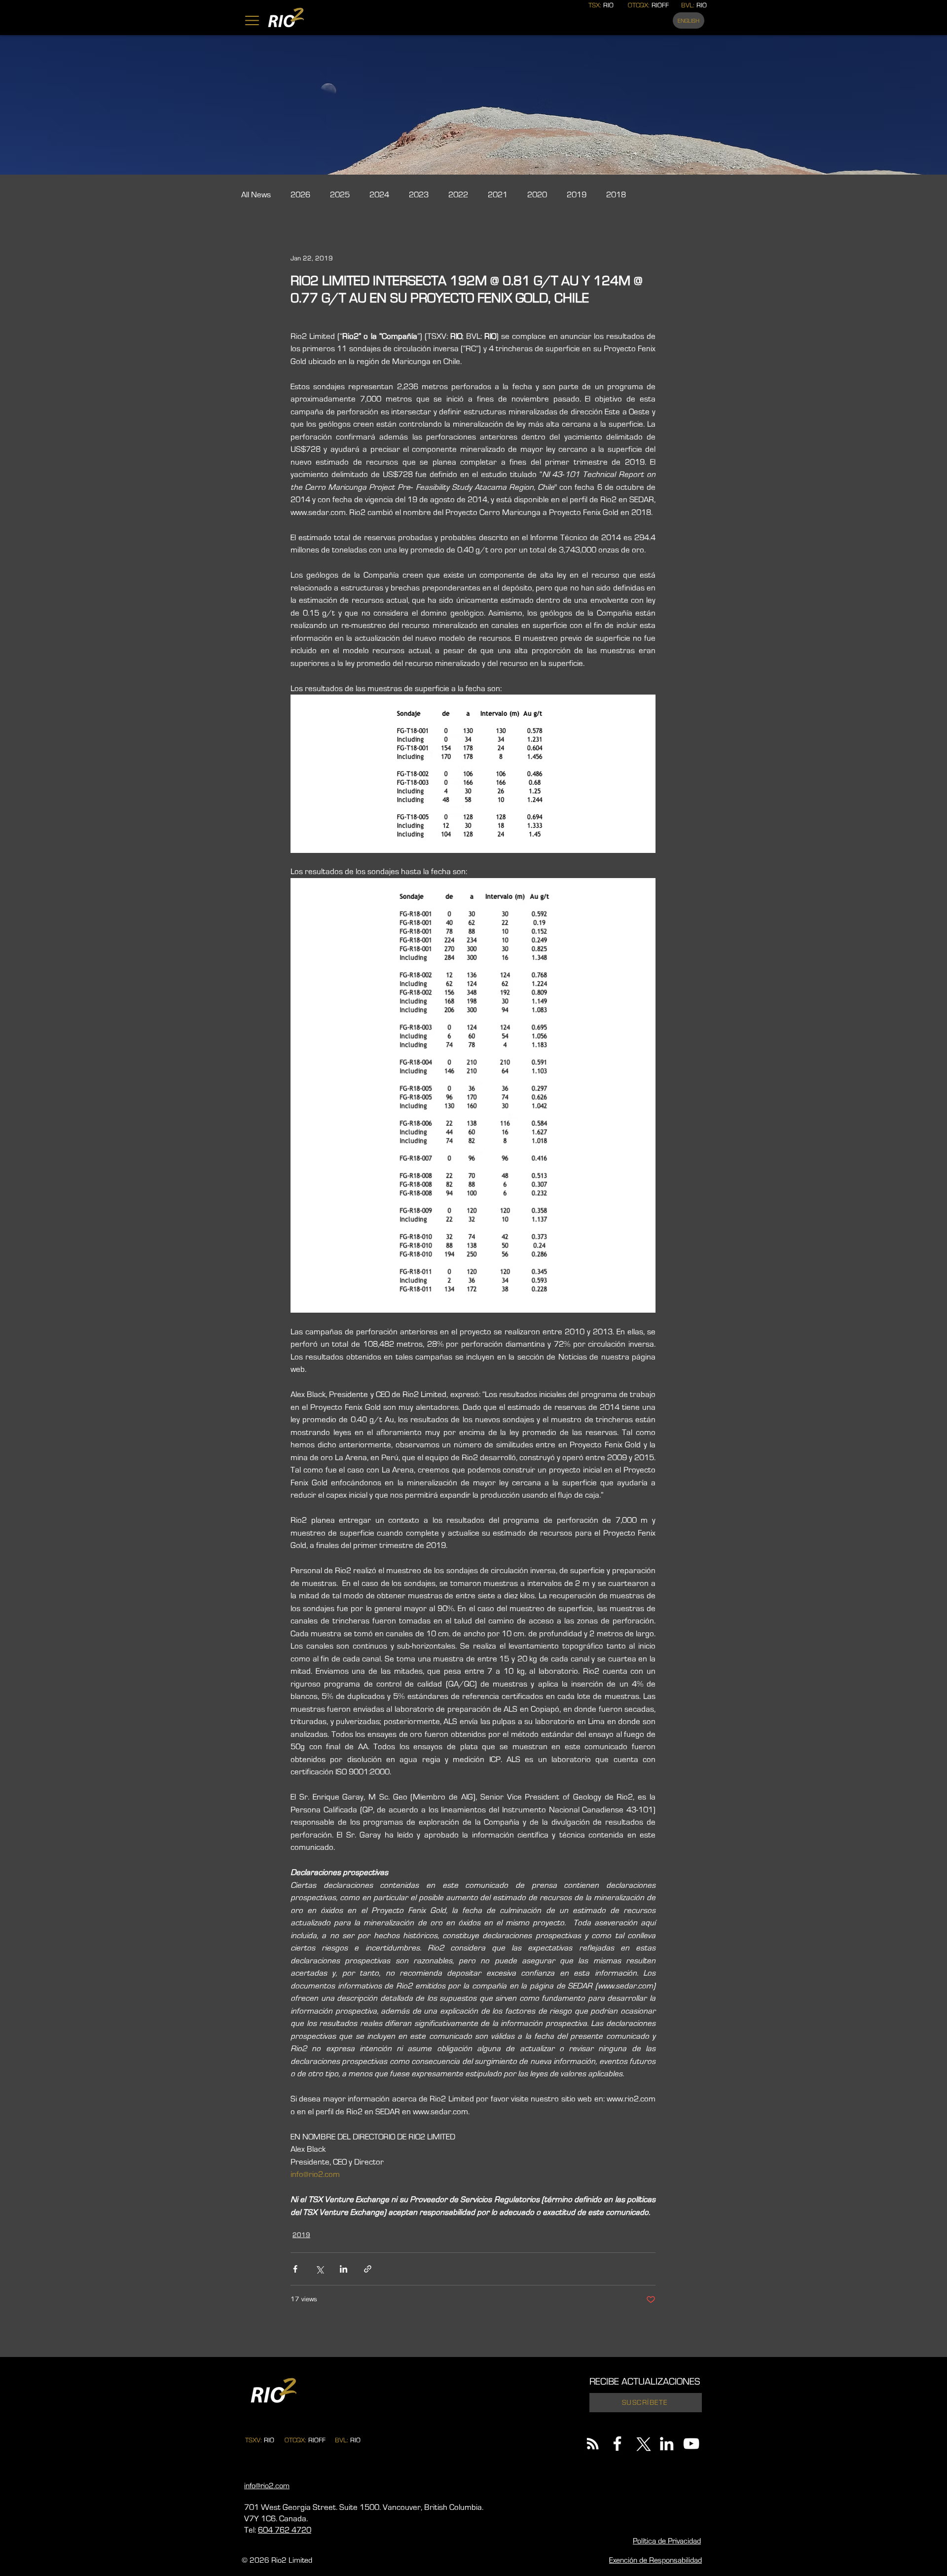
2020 (537, 195)
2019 (577, 195)
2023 (419, 195)
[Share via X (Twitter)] (319, 2269)
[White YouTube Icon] (691, 2444)
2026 (300, 195)
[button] (252, 20)
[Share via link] (368, 2269)
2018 (616, 195)
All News (256, 195)
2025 (340, 195)
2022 (458, 195)
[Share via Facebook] (295, 2269)
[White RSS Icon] (593, 2444)
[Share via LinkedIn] (344, 2269)
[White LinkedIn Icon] (667, 2444)
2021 (498, 195)
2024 (379, 195)
